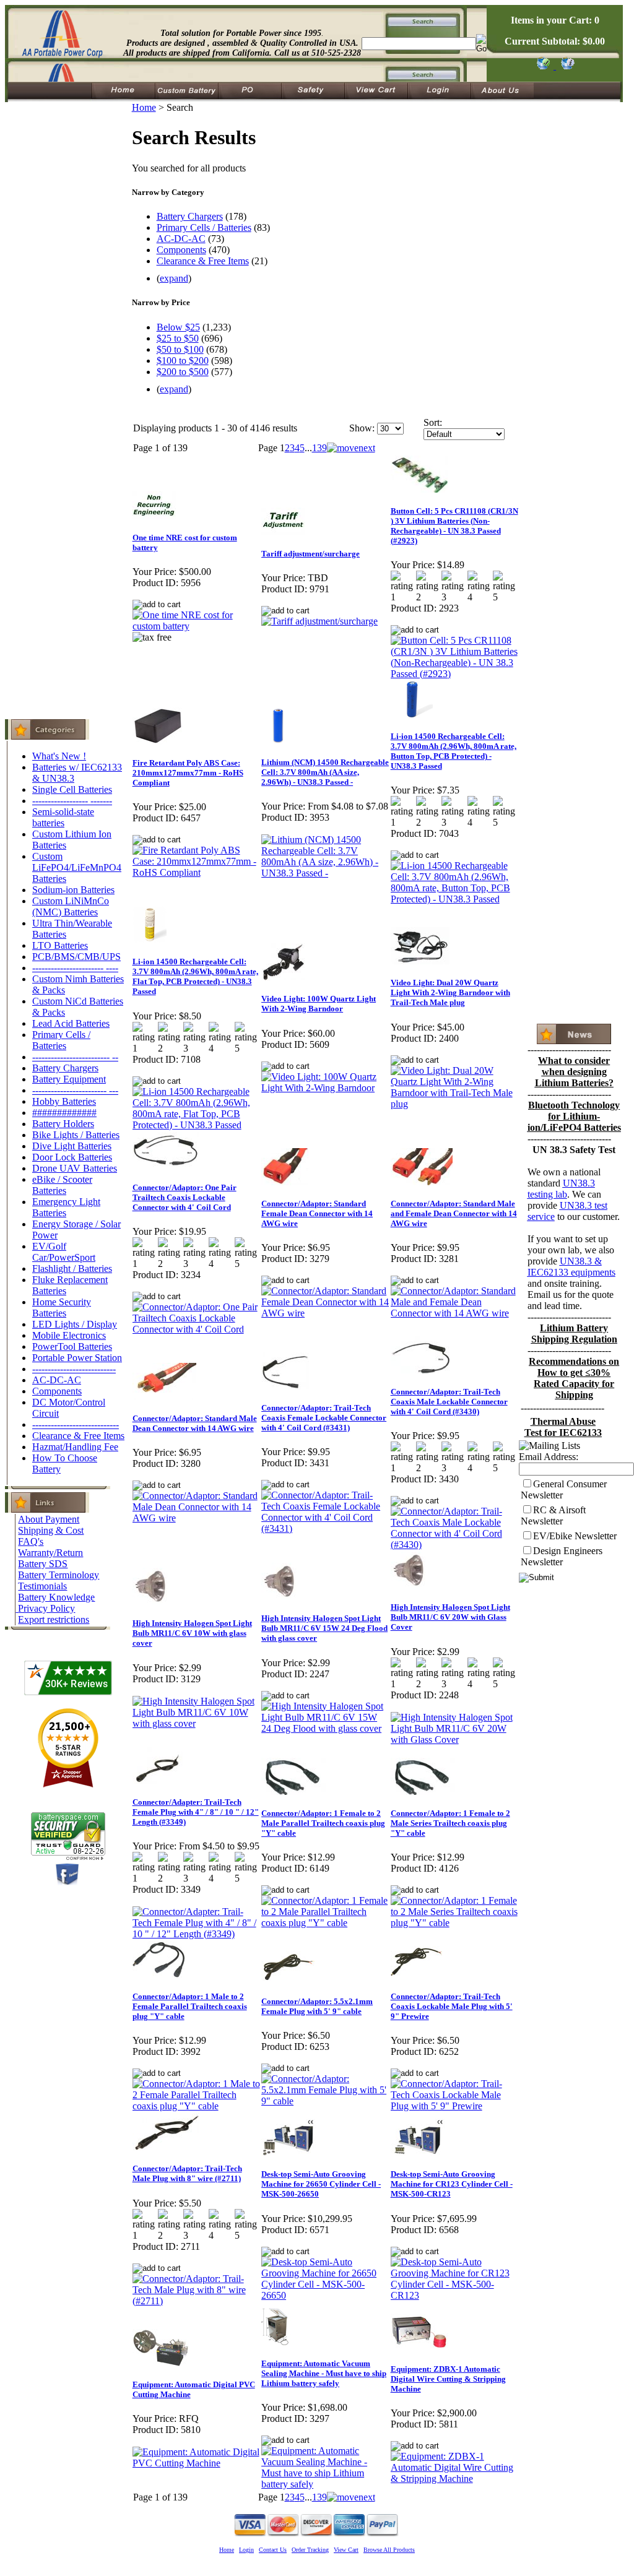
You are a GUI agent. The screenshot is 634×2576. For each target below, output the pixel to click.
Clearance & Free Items (78, 1436)
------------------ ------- (72, 801)
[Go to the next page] (351, 448)
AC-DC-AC (57, 1380)
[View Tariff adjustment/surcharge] (319, 621)
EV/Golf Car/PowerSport (64, 1252)
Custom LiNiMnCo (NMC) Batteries (71, 906)
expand (174, 278)
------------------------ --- (75, 1090)
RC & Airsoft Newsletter (553, 1515)
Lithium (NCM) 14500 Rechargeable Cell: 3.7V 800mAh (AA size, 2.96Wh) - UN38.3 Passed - (325, 772)
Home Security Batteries (62, 1307)
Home (144, 107)
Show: (362, 428)
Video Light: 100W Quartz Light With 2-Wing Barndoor (319, 1004)
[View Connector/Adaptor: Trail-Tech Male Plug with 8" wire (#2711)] (197, 2301)
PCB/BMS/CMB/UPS (76, 957)
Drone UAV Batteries (75, 1168)
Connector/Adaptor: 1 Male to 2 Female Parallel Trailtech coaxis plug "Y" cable (190, 2006)
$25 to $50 (178, 338)
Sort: (433, 422)
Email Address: (549, 1457)
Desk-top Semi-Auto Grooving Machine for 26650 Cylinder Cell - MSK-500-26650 (321, 2184)
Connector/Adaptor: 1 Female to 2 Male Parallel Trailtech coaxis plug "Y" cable (323, 1823)
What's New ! (59, 756)
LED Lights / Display (75, 1324)
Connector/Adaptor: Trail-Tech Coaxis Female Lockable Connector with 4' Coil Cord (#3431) (324, 1418)
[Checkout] (543, 66)
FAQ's (31, 1541)
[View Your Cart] (566, 66)
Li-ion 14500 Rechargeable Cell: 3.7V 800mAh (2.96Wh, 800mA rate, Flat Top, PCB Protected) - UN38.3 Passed (195, 976)
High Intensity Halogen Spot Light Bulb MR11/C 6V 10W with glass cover (192, 1633)
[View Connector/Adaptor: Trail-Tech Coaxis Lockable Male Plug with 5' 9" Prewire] (455, 2106)
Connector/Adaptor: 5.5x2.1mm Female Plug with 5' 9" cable (317, 2006)
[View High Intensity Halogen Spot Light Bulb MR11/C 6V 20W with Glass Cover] (455, 1740)
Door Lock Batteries (72, 1157)
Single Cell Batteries (72, 789)
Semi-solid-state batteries (63, 817)
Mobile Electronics (69, 1335)
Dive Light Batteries (72, 1146)
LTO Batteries (60, 945)
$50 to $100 (180, 349)
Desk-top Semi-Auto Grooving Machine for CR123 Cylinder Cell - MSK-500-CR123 (452, 2184)
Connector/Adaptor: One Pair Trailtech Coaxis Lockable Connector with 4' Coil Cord (185, 1197)
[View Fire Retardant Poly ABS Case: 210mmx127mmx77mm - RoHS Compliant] (197, 872)
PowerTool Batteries (72, 1346)
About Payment (49, 1519)
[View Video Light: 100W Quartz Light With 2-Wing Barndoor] (325, 1088)
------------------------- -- (75, 1057)
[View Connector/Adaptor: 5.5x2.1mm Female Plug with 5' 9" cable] (325, 2101)
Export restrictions (54, 1619)
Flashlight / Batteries (72, 1269)
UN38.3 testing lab (561, 1189)
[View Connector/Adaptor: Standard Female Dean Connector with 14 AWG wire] (325, 1313)
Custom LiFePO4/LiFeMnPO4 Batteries (77, 867)
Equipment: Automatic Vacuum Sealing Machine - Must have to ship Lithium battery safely (324, 2373)
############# (64, 1113)
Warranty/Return (50, 1553)
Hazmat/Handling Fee (75, 1447)
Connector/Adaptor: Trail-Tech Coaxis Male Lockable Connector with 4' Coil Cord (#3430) (449, 1402)
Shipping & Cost (51, 1530)
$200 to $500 (183, 372)
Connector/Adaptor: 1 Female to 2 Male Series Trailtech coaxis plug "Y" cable (450, 1823)
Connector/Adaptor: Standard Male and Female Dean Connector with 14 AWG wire (454, 1213)
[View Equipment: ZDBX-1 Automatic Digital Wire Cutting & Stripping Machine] (455, 2479)
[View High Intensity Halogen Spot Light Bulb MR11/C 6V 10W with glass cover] (197, 1723)
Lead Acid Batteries (71, 1023)
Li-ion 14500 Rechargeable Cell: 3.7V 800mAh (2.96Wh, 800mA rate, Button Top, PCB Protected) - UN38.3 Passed (454, 751)
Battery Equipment (69, 1079)
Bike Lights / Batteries (76, 1135)
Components (57, 1391)
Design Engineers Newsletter (562, 1556)
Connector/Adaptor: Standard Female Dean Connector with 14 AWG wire (317, 1213)
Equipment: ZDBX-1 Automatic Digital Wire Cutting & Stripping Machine (448, 2379)
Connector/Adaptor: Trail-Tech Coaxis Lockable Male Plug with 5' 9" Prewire (452, 2006)
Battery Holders (63, 1124)
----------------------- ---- (75, 968)
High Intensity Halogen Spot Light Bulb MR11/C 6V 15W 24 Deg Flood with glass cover (324, 1628)
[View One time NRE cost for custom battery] (197, 626)
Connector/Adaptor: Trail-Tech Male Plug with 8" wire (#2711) (187, 2173)
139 (319, 448)
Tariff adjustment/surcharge (310, 554)
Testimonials (42, 1586)
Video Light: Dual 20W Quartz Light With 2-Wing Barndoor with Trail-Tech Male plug (450, 992)
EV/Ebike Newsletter (575, 1536)
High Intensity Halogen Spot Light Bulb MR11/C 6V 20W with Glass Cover (450, 1617)
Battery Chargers (65, 1068)
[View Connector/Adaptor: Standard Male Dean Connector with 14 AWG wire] (197, 1518)
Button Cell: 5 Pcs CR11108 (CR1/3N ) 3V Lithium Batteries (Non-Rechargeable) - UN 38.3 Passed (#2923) (454, 526)
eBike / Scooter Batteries (62, 1185)
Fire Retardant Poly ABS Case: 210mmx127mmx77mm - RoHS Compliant (188, 773)
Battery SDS (43, 1564)
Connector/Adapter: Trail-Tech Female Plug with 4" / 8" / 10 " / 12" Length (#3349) (196, 1812)
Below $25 (178, 327)
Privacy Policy (46, 1608)
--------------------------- (74, 1369)
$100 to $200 (183, 361)
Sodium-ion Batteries (73, 890)
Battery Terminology (59, 1575)
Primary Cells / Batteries (61, 1040)
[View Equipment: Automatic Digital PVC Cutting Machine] (197, 2463)
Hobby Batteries (64, 1101)
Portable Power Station (77, 1358)
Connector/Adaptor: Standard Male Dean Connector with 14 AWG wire (195, 1423)
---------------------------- (76, 1424)
